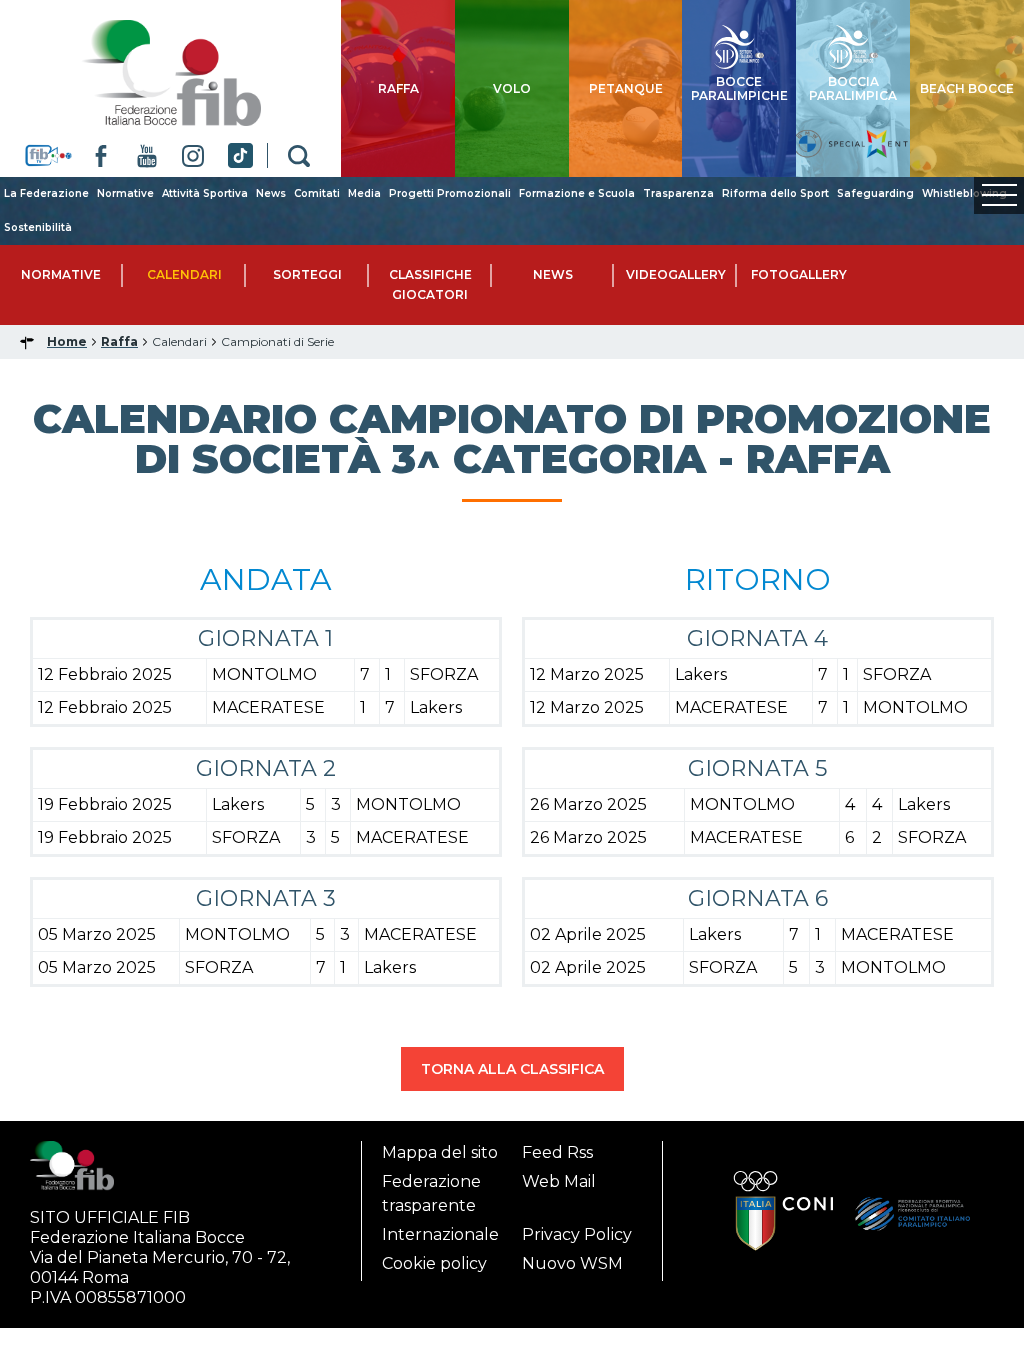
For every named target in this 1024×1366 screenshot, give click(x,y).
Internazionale (440, 1234)
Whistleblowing (964, 193)
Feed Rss (557, 1152)
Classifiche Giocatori (430, 284)
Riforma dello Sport (775, 193)
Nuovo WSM (572, 1263)
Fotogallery (799, 274)
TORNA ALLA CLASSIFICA (512, 1069)
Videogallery (676, 274)
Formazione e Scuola (577, 193)
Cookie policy (434, 1263)
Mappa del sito (440, 1152)
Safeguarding (875, 193)
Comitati (317, 193)
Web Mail (559, 1181)
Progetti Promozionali (450, 193)
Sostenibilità (38, 227)
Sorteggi (307, 274)
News (271, 193)
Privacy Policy (577, 1234)
